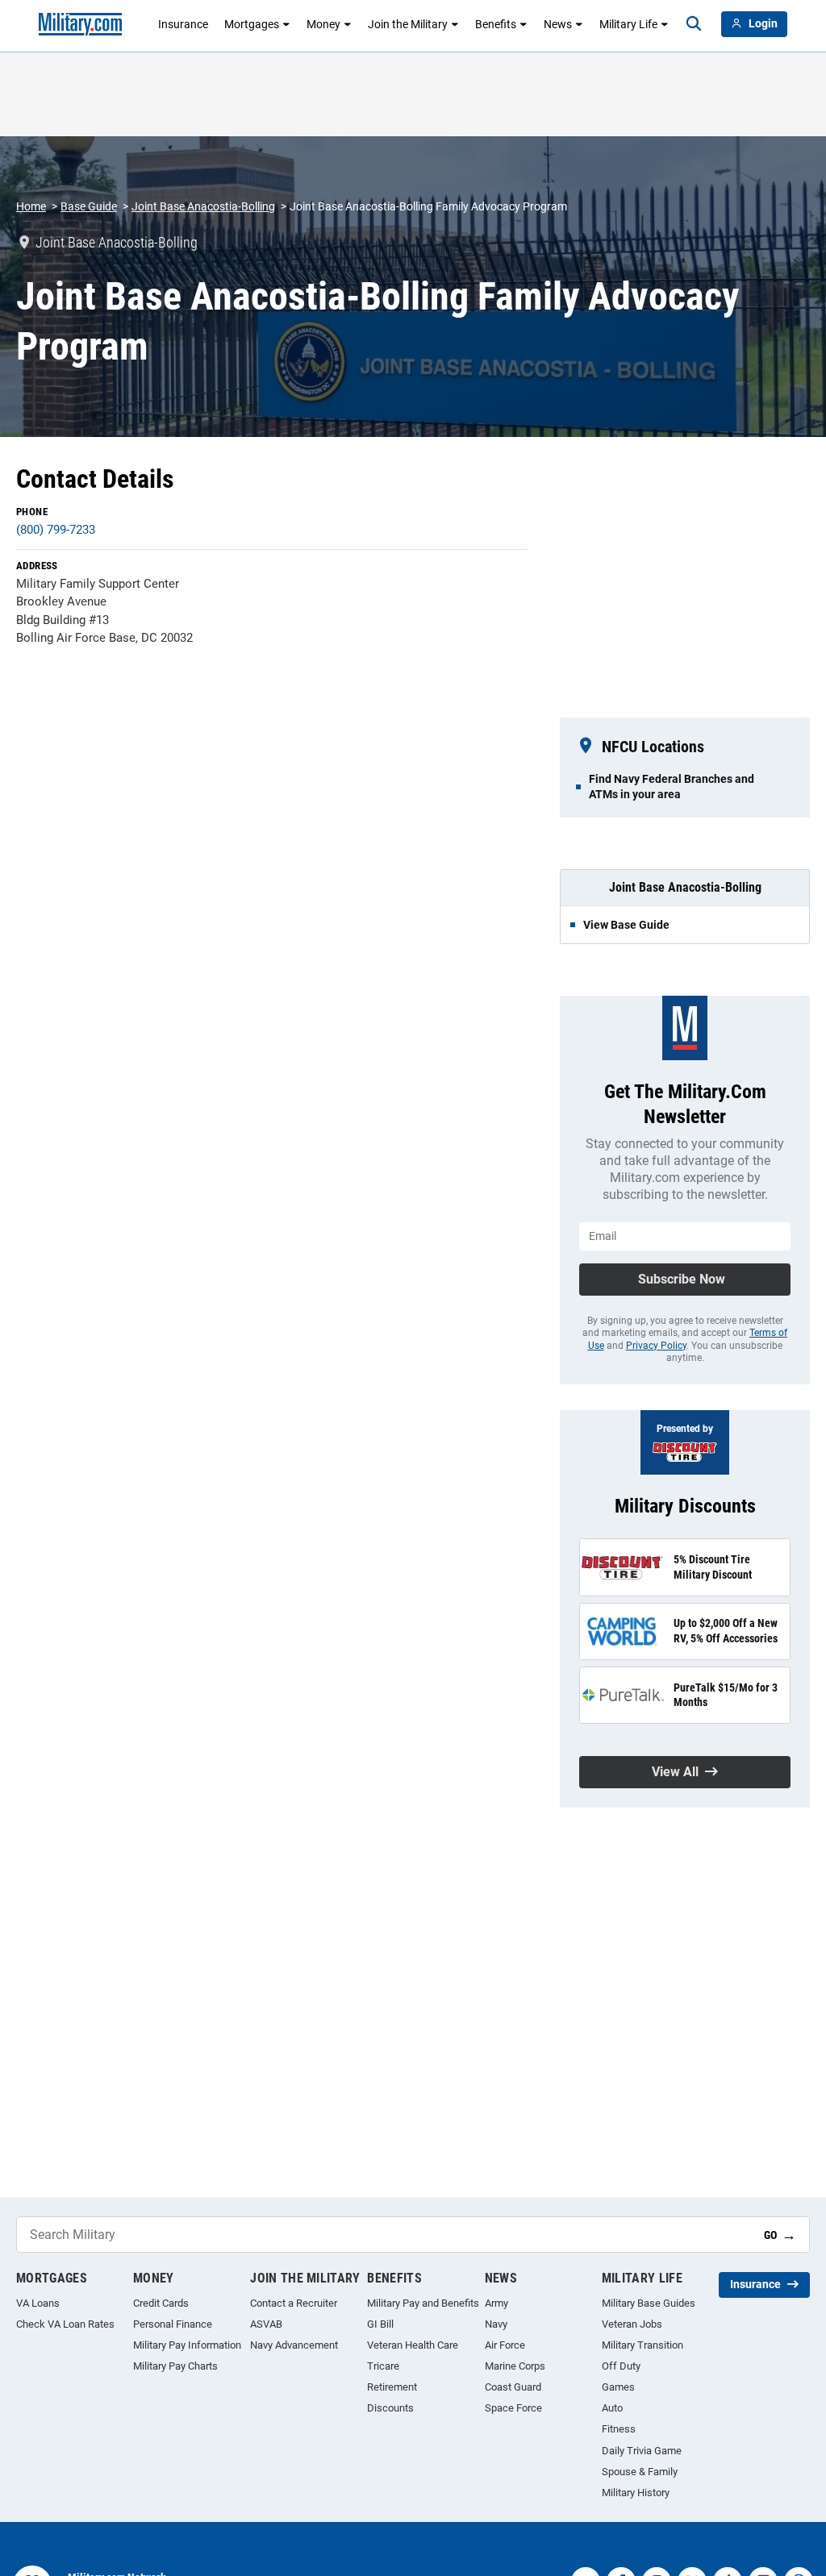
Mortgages (252, 24)
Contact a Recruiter (294, 2303)
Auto (612, 2408)
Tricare (383, 2366)
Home (31, 206)
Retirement (392, 2387)
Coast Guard (513, 2387)
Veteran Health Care (413, 2345)
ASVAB (266, 2324)
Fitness (619, 2429)
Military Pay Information (187, 2345)
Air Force (505, 2345)
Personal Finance (173, 2324)
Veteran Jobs (632, 2324)
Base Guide (89, 206)
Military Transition (642, 2345)
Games (618, 2387)
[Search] (694, 24)
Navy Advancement (294, 2345)
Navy (496, 2324)
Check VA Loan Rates (65, 2324)
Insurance (183, 24)
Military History (636, 2493)
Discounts (390, 2408)
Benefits (496, 24)
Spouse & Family (640, 2472)
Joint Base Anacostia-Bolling (203, 206)
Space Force (513, 2408)
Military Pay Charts (175, 2366)
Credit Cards (161, 2303)
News (558, 24)
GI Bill (380, 2324)
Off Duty (621, 2366)
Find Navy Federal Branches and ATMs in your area (672, 786)
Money (323, 24)
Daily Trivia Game (642, 2451)
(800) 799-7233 (56, 530)
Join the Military (408, 24)
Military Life (628, 24)
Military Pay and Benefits (423, 2303)
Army (496, 2303)
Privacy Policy (656, 1346)
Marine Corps (515, 2366)
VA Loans (38, 2303)
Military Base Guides (649, 2303)
